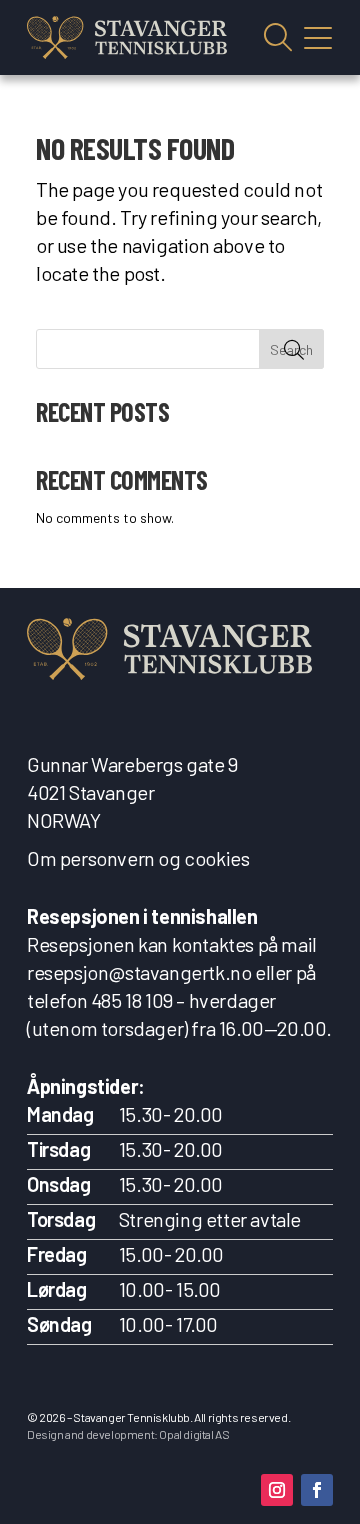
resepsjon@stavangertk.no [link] (139, 972)
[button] (277, 1490)
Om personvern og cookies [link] (138, 858)
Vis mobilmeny (318, 38)
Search (291, 349)
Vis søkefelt (278, 38)
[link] (127, 37)
